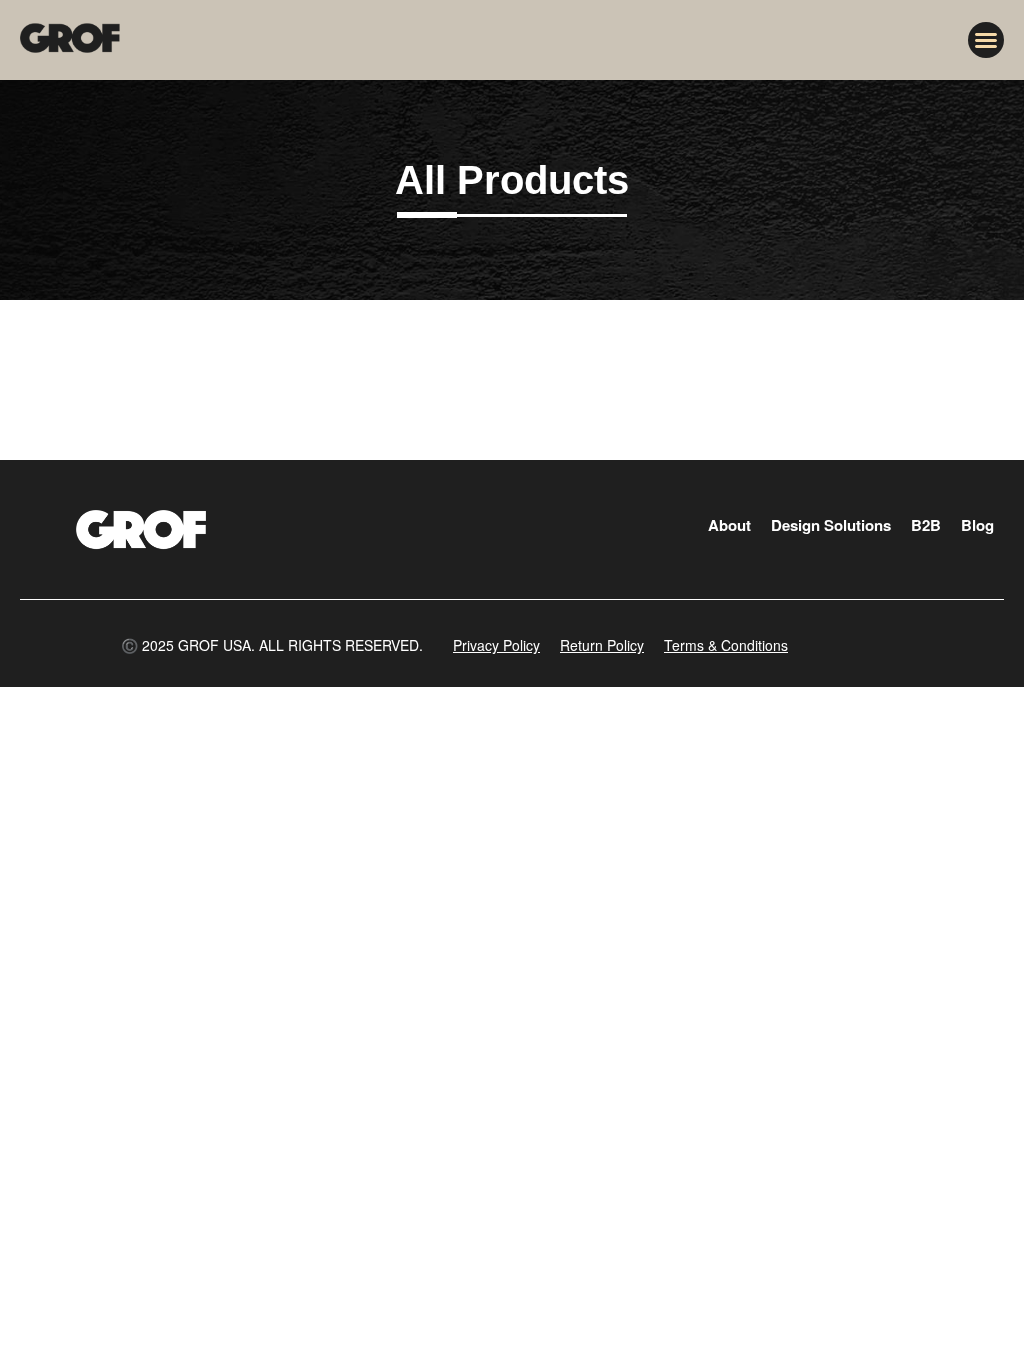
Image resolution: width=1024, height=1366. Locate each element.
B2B (926, 525)
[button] (986, 40)
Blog (977, 525)
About (729, 525)
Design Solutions (831, 525)
